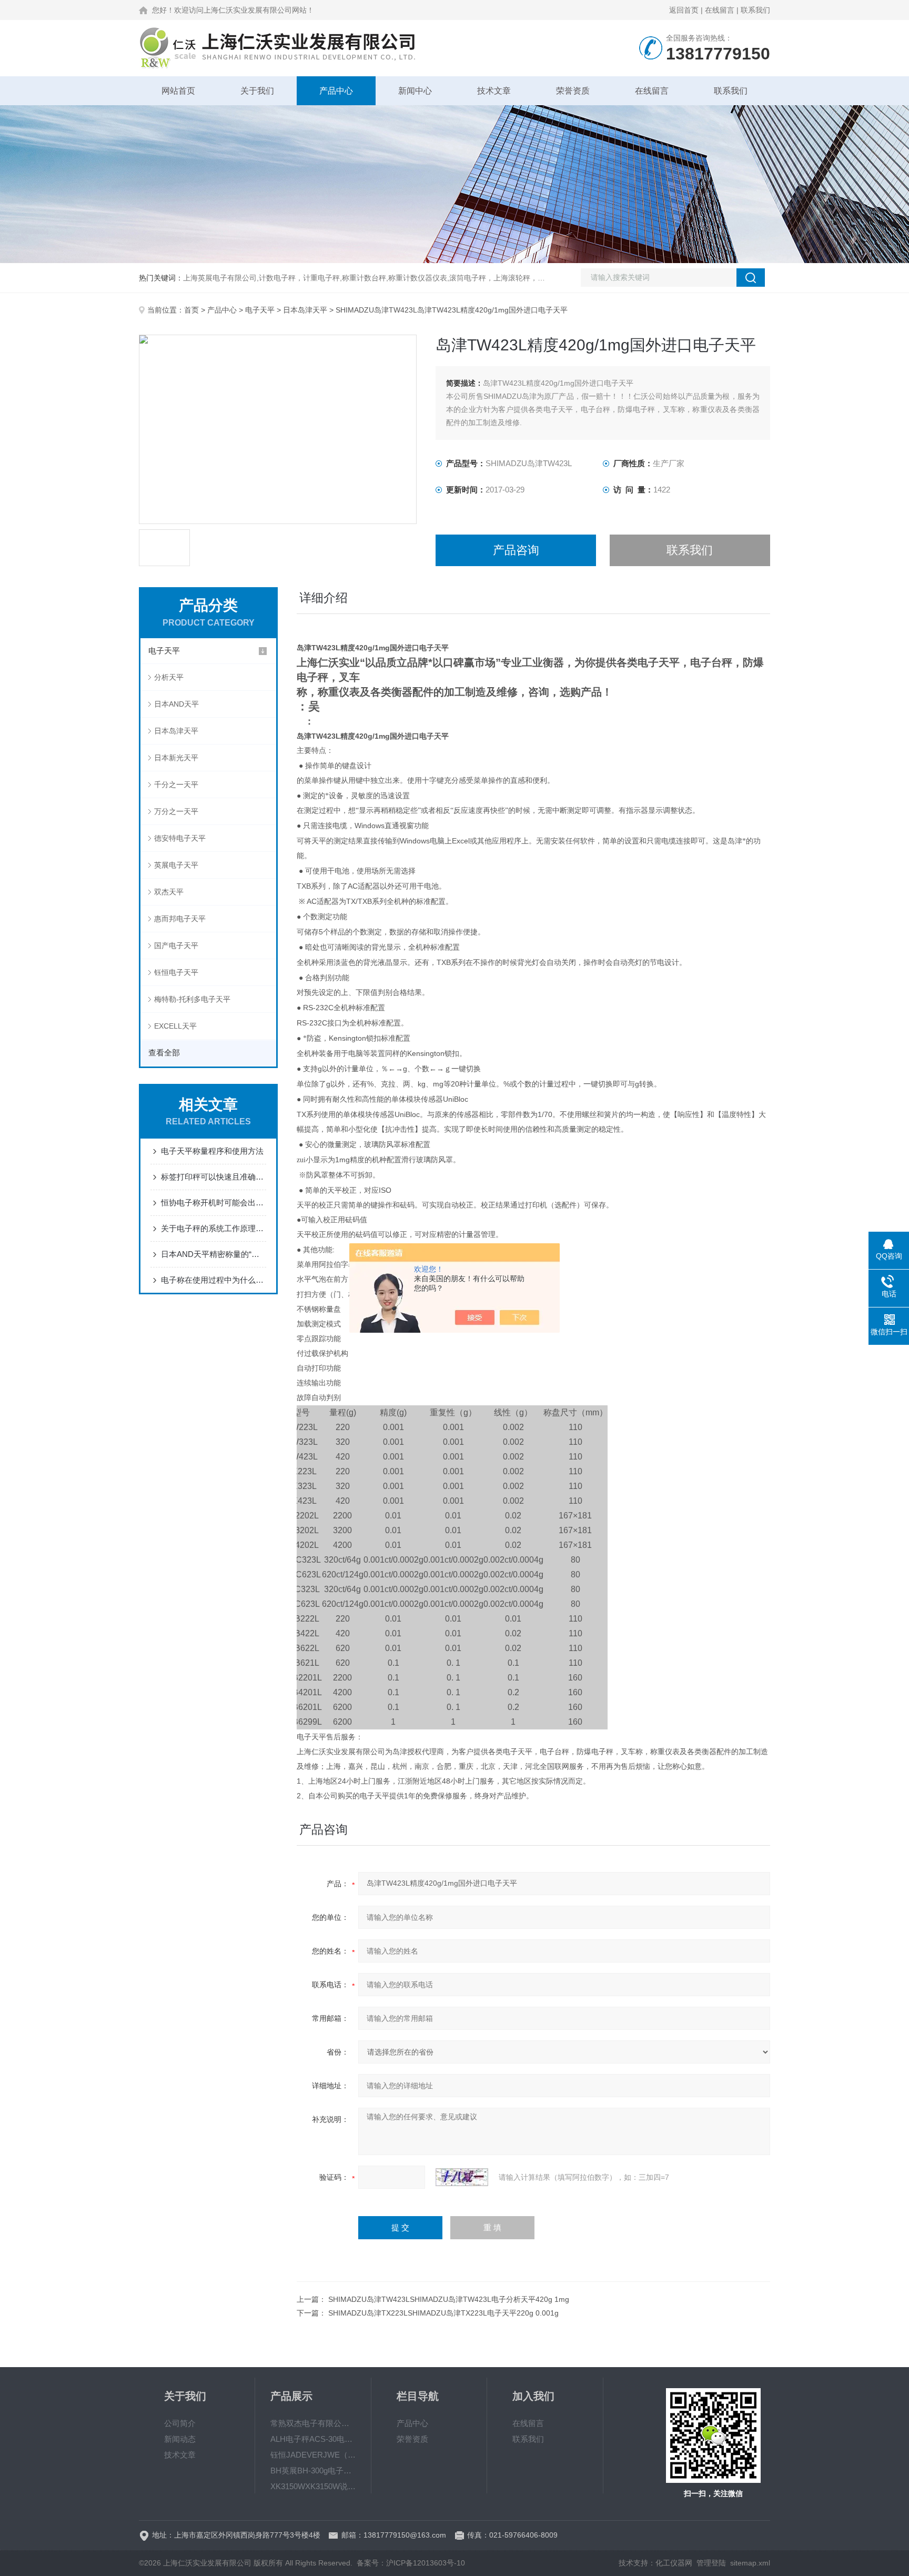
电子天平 (260, 310)
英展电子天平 (176, 865)
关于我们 (257, 91)
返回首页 (684, 10)
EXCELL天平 (175, 1026)
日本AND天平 (176, 704)
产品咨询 (516, 550)
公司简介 (180, 2423)
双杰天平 (169, 892)
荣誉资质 (573, 91)
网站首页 (178, 91)
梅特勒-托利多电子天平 (192, 999)
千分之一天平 (176, 784)
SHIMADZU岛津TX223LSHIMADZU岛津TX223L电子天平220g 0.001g (443, 2313)
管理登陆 (711, 2563)
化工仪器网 (674, 2563)
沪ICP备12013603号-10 (426, 2563)
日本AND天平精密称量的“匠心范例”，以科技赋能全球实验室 (214, 1254)
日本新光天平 (176, 758)
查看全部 (164, 1053)
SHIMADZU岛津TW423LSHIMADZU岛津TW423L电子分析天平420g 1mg (449, 2299)
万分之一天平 (176, 811)
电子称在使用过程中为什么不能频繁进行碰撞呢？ (214, 1280)
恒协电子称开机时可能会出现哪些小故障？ (214, 1203)
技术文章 (494, 91)
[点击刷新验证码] (462, 2177)
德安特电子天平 (180, 838)
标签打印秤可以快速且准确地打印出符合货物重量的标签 (214, 1177)
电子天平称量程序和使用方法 (212, 1151)
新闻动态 (180, 2439)
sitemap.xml (750, 2563)
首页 (191, 310)
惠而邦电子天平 (180, 919)
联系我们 (755, 10)
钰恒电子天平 (176, 972)
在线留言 (720, 10)
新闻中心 (415, 91)
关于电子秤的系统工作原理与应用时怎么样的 (214, 1228)
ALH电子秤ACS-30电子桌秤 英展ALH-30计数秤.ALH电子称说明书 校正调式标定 (313, 2439)
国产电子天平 (176, 945)
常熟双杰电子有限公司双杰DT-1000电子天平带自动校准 (313, 2423)
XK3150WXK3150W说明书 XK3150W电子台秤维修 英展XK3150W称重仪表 (313, 2486)
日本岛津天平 (305, 310)
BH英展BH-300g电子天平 (313, 2471)
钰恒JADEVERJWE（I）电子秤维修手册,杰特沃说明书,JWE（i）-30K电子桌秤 (313, 2455)
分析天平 (169, 677)
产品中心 (336, 91)
